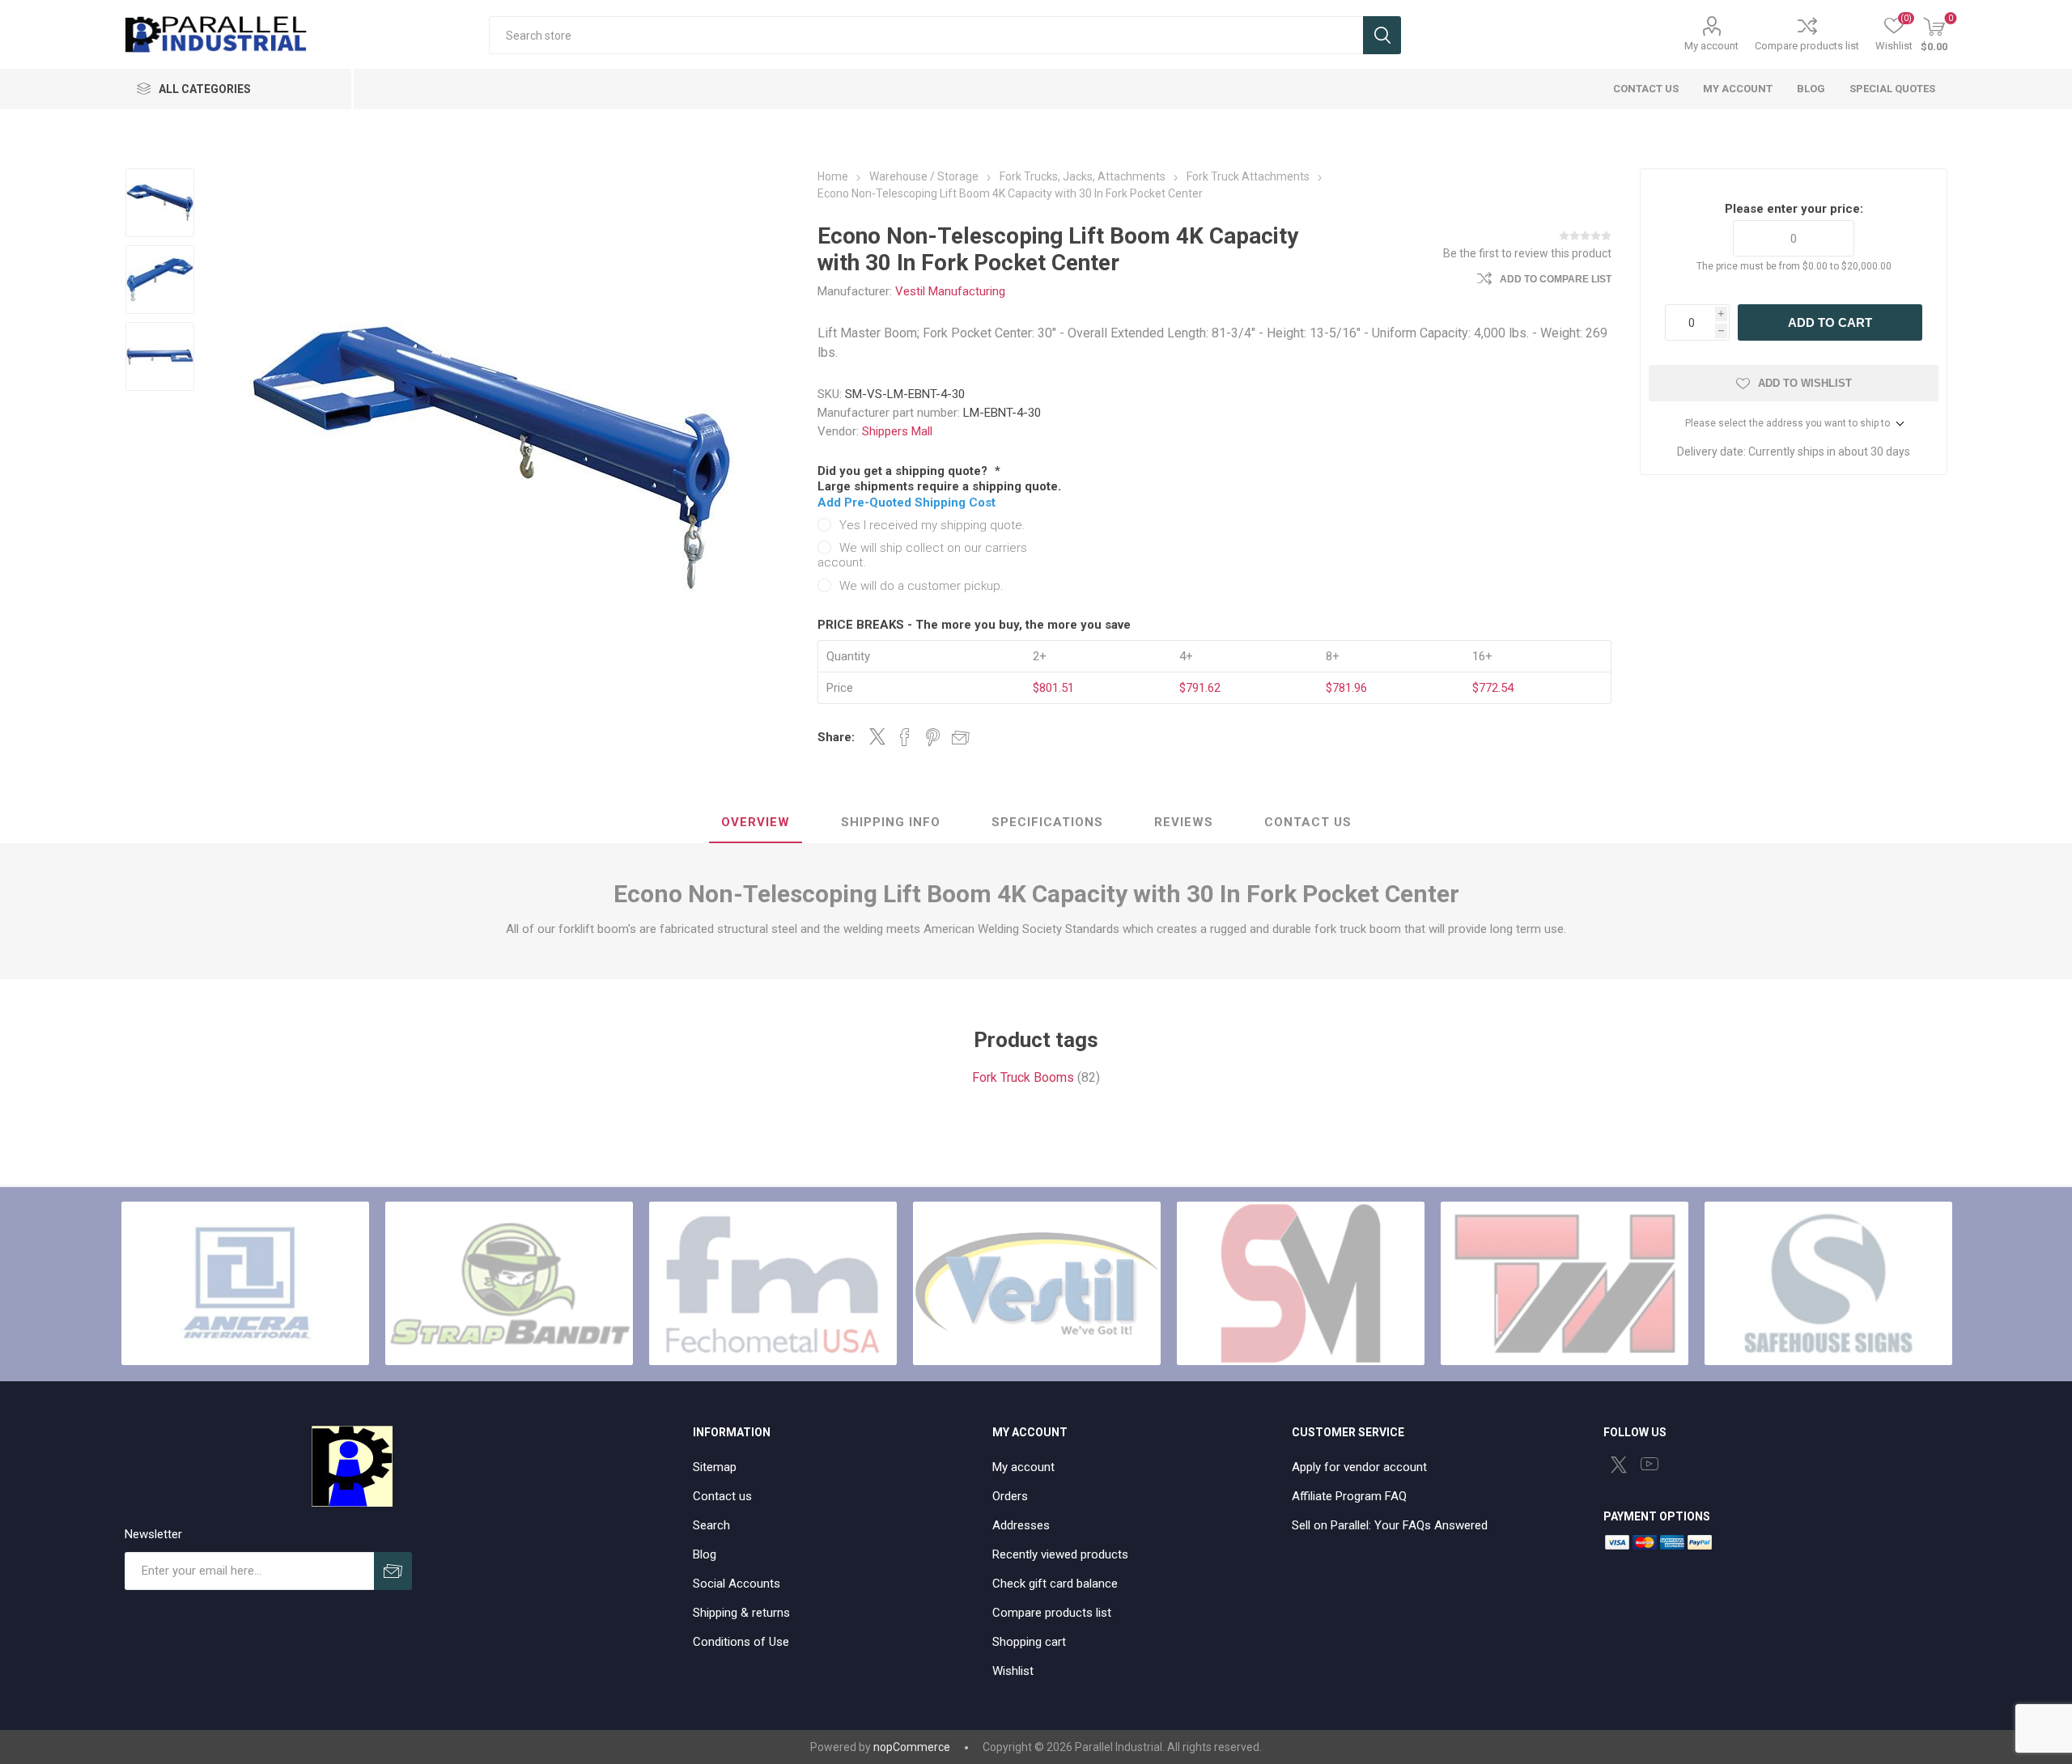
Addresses (1021, 1525)
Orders (1010, 1496)
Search (1382, 35)
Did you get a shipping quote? (904, 471)
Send (393, 1571)
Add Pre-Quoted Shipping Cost (906, 502)
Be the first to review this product (1527, 253)
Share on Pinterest (933, 737)
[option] (160, 203)
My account (1711, 46)
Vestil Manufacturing (950, 291)
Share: (836, 737)
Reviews (1184, 822)
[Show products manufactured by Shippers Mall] (1301, 1283)
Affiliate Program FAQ (1349, 1496)
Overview (756, 822)
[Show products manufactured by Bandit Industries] (509, 1283)
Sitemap (715, 1467)
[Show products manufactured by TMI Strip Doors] (1565, 1283)
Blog (705, 1554)
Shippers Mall (897, 431)
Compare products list (1807, 46)
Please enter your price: (1794, 209)
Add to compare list (1556, 279)
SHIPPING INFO (891, 822)
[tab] (756, 823)
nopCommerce (912, 1747)
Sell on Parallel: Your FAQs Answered (1390, 1525)
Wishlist (1013, 1671)
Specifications (1047, 822)
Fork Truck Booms (1023, 1077)
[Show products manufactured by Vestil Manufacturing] (1037, 1283)
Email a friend (961, 737)
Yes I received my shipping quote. (932, 525)
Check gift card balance (1055, 1584)
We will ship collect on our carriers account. (922, 555)
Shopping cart (1029, 1642)
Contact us (722, 1496)
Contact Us (1308, 822)
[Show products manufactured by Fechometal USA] (773, 1283)
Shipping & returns (741, 1613)
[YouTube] (1650, 1464)
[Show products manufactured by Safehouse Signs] (1828, 1283)
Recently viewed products (1060, 1554)
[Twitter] (1619, 1465)
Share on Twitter (877, 736)
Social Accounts (737, 1584)
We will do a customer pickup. (921, 586)
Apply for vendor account (1359, 1467)
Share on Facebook (905, 737)
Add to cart (1830, 322)
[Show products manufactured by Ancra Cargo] (245, 1283)
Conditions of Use (741, 1642)
